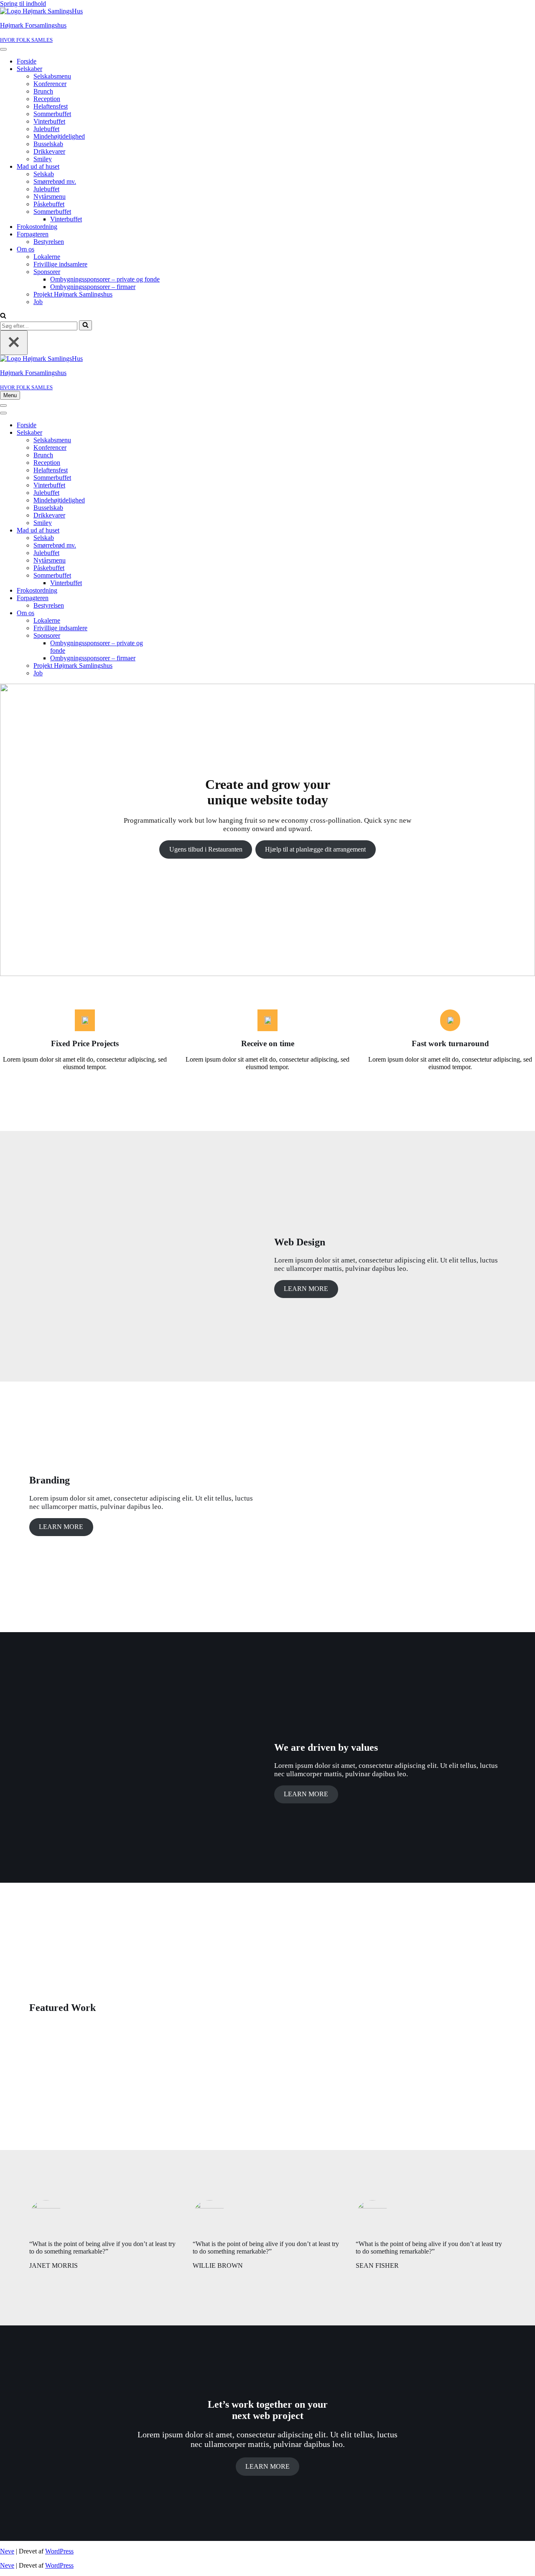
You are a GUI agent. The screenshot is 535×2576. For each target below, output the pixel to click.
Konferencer (50, 84)
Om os (25, 249)
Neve (7, 2551)
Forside (27, 61)
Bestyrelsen (49, 242)
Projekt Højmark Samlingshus (73, 294)
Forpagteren (33, 234)
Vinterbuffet (49, 121)
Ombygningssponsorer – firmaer (93, 287)
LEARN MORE (306, 1289)
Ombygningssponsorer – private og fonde (105, 279)
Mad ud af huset (38, 166)
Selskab (44, 174)
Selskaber (29, 69)
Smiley (43, 159)
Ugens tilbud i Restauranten (206, 849)
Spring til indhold (23, 4)
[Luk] (14, 343)
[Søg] (3, 316)
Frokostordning (37, 227)
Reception (47, 99)
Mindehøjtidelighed (59, 136)
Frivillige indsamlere (60, 264)
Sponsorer (47, 272)
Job (38, 302)
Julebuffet (46, 129)
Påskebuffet (49, 204)
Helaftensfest (51, 106)
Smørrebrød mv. (55, 181)
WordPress (59, 2551)
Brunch (43, 91)
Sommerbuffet (52, 114)
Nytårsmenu (50, 196)
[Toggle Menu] (3, 49)
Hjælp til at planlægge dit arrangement (315, 849)
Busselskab (48, 144)
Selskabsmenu (52, 76)
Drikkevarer (49, 151)
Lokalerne (47, 257)
